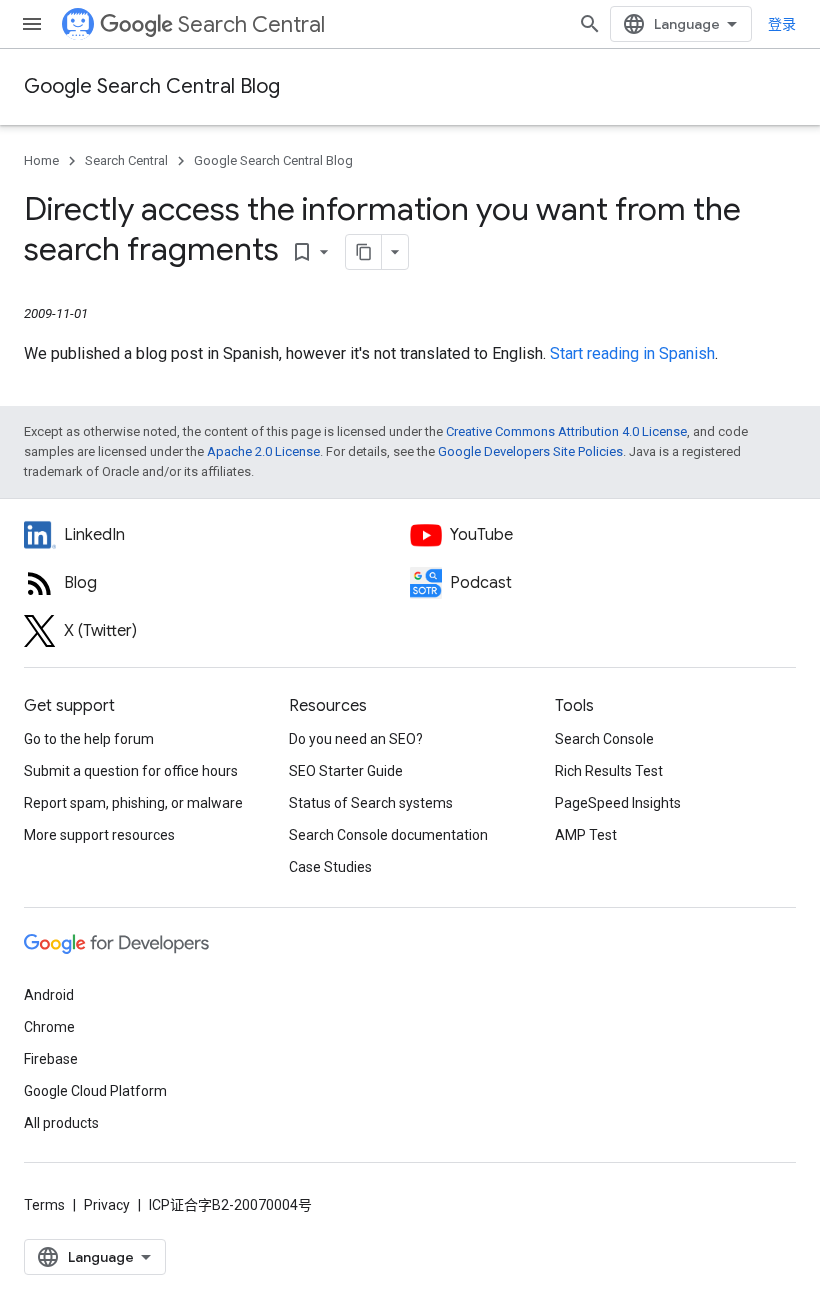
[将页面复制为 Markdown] (364, 252)
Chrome (49, 1027)
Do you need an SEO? (356, 739)
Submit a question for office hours (131, 771)
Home (41, 160)
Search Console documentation (388, 835)
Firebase (51, 1059)
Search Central (251, 24)
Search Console (604, 739)
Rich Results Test (609, 771)
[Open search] (590, 24)
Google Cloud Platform (95, 1091)
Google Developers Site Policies (530, 451)
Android (49, 995)
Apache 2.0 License (263, 451)
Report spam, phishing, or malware (133, 803)
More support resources (99, 835)
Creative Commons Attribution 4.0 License (566, 431)
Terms (44, 1205)
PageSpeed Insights (618, 803)
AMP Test (586, 835)
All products (61, 1123)
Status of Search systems (371, 803)
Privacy (107, 1205)
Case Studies (330, 867)
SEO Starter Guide (346, 771)
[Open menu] (32, 24)
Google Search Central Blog (152, 86)
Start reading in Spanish (632, 353)
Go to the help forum (89, 739)
